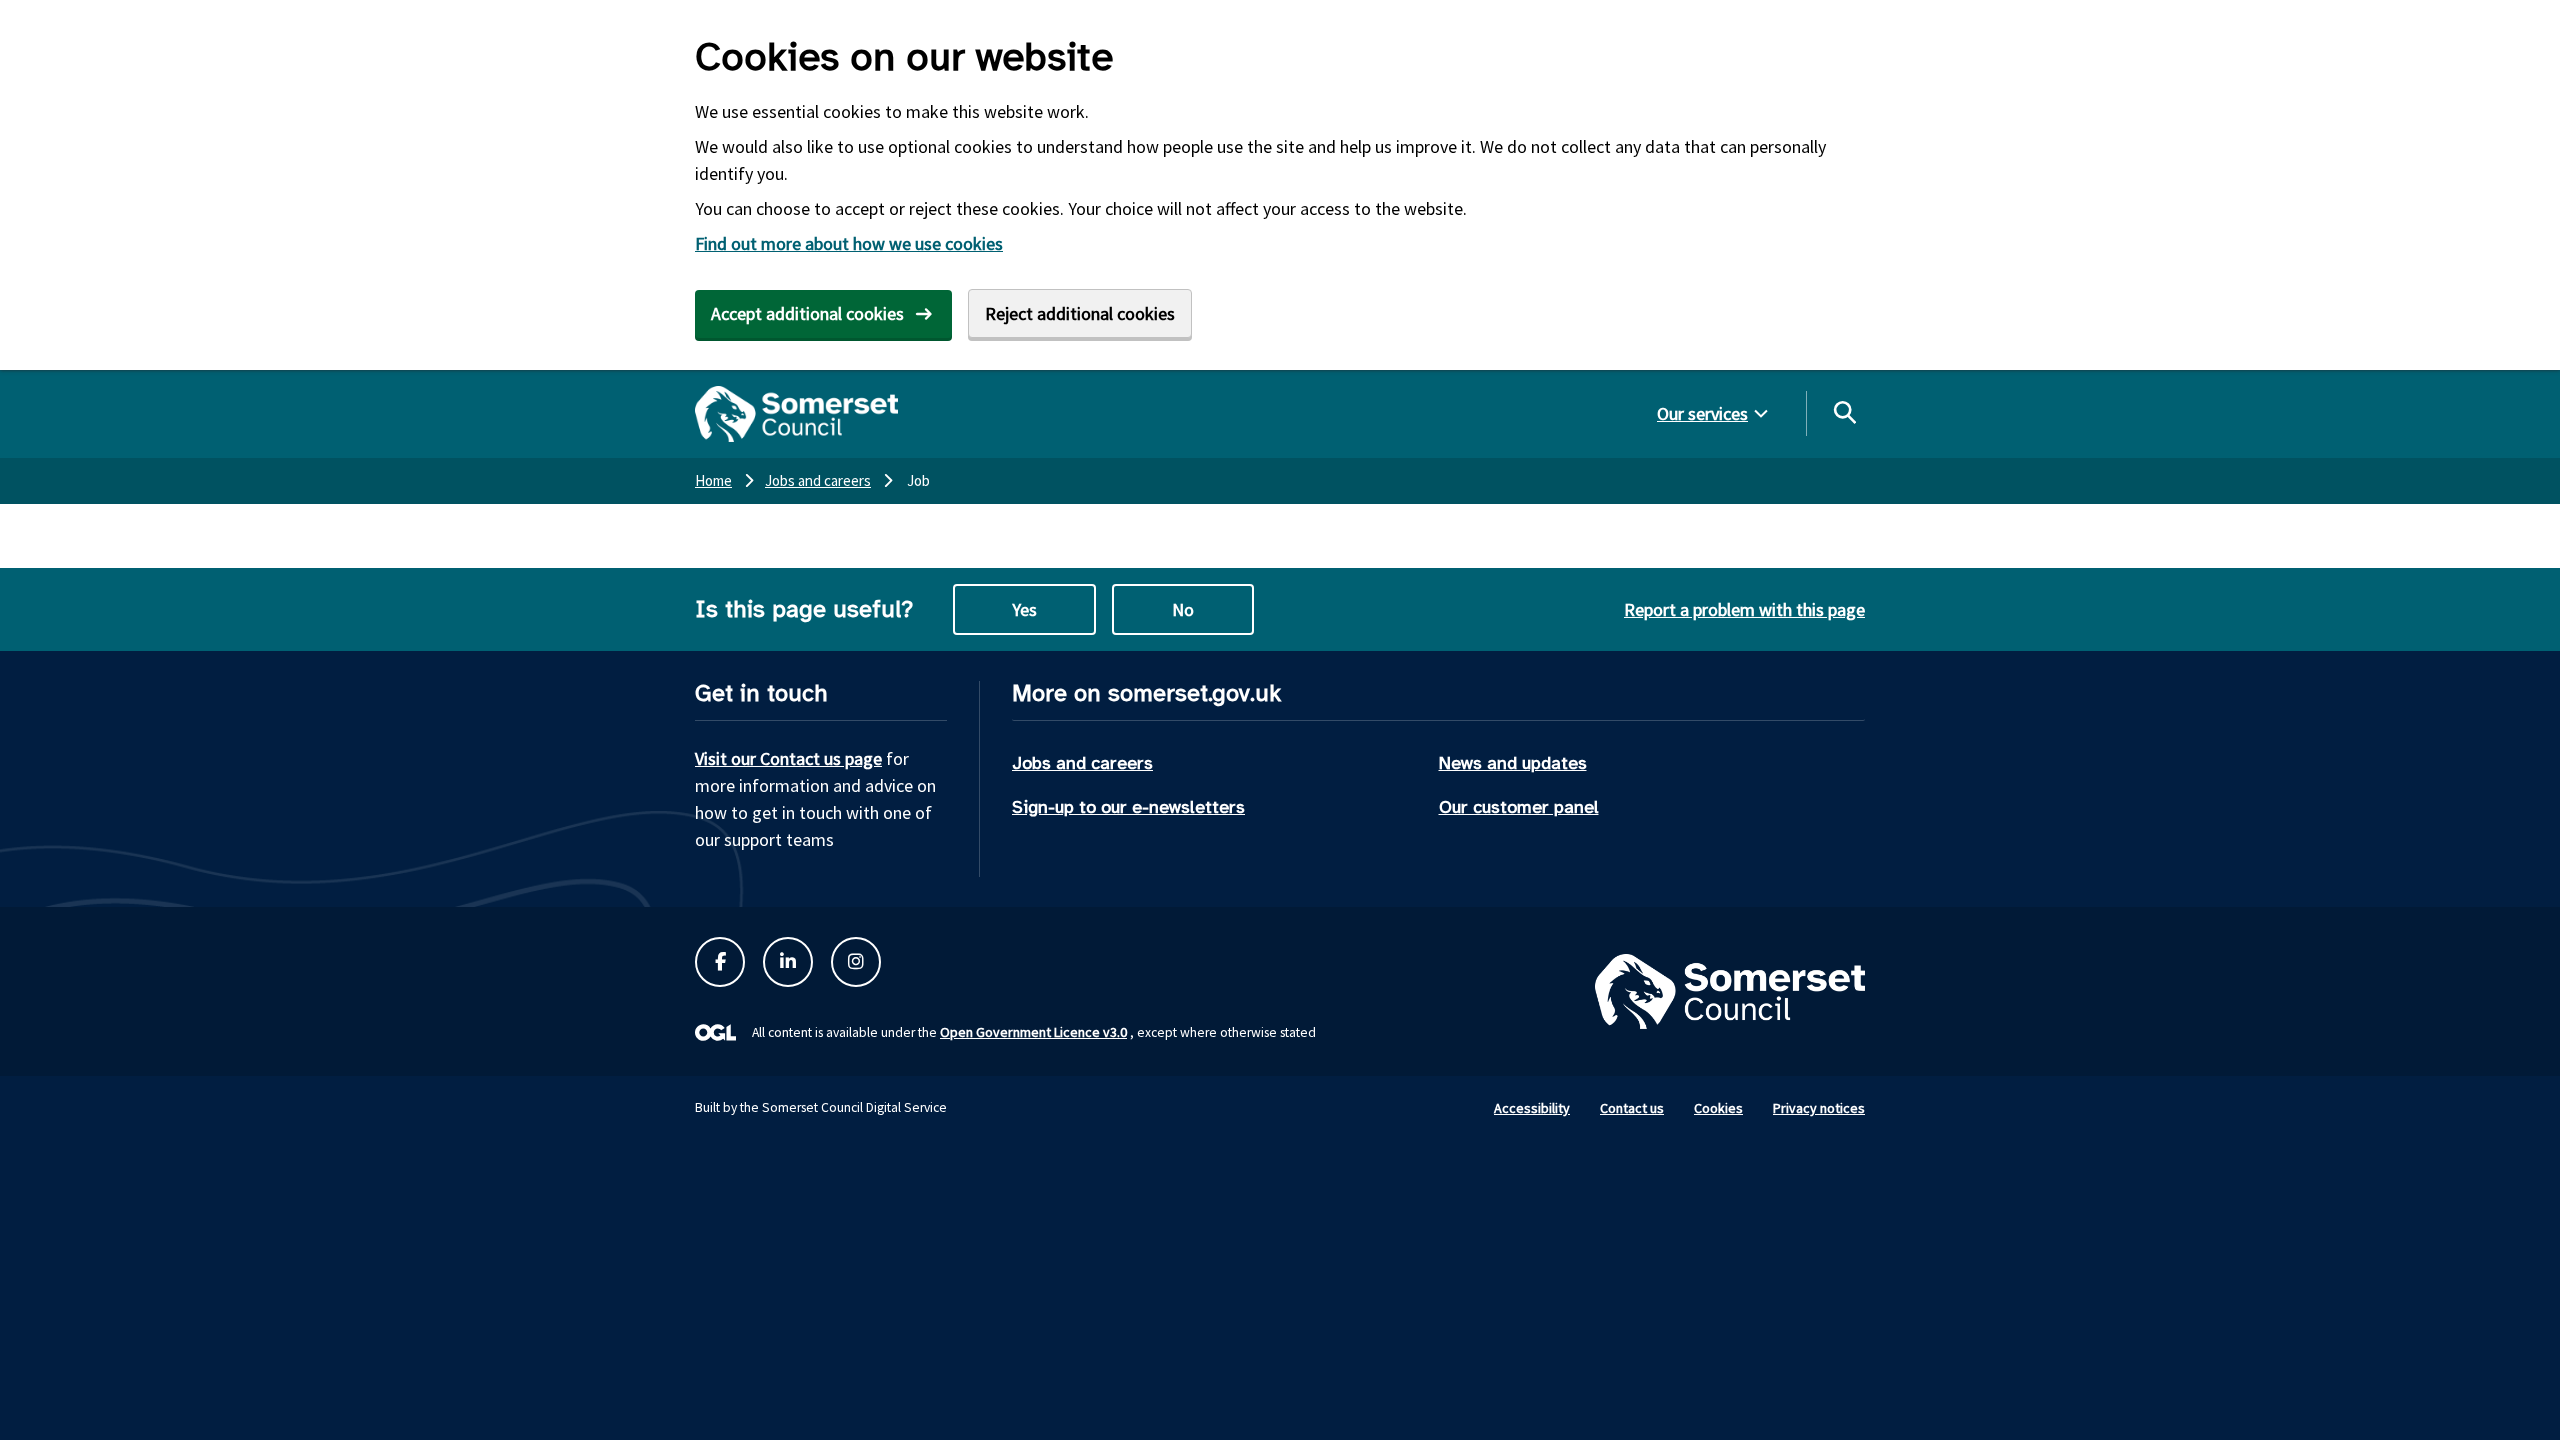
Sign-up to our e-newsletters (1128, 807)
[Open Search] (1844, 412)
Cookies (1718, 1108)
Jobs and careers (1082, 763)
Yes (1024, 609)
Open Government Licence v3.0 (1033, 1032)
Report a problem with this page (1744, 609)
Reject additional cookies (1080, 313)
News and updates (1513, 763)
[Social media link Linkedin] (788, 962)
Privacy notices (1819, 1108)
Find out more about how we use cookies (849, 243)
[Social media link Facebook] (720, 962)
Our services (1702, 413)
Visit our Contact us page (788, 758)
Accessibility (1532, 1108)
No (1183, 609)
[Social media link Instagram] (856, 962)
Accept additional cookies (807, 313)
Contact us (1632, 1108)
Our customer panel (1519, 807)
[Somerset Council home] (796, 414)
